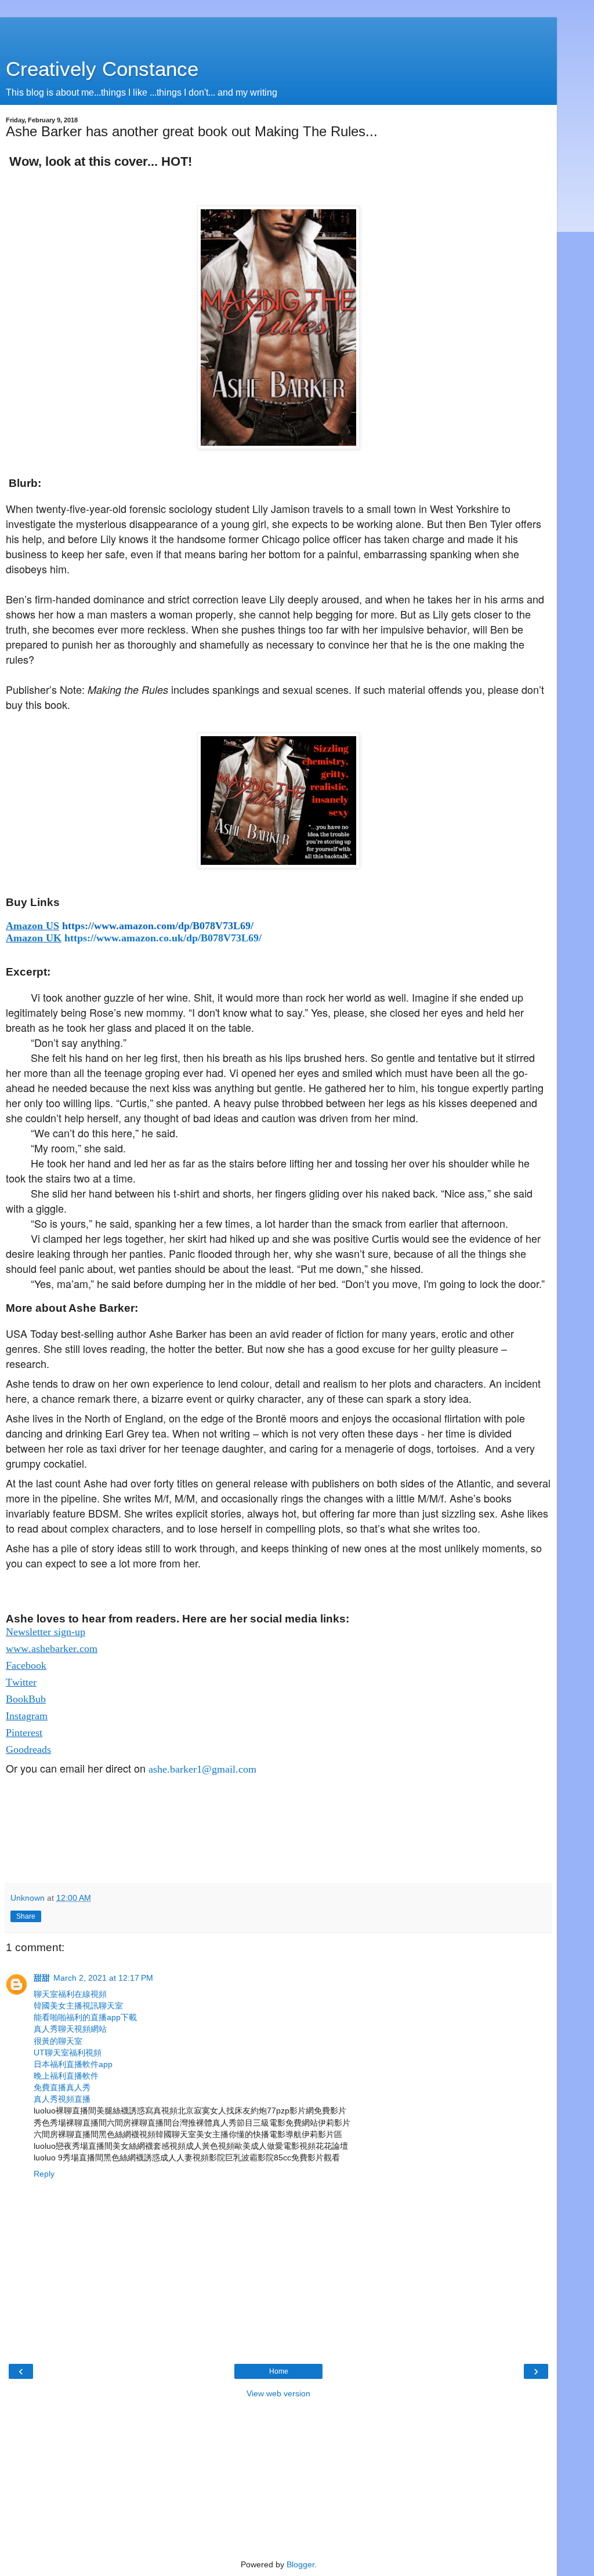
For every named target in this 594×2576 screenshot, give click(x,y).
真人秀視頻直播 (62, 2099)
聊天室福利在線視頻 (70, 1994)
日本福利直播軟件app (73, 2064)
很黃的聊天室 (58, 2041)
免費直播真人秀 (62, 2087)
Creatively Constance (102, 69)
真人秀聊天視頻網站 (70, 2029)
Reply (44, 2174)
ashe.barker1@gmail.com (202, 1769)
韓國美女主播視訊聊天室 (78, 2006)
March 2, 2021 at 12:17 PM (103, 1978)
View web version (278, 2393)
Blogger (300, 2564)
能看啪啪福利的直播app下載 (85, 2017)
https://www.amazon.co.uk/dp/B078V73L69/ (163, 938)
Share (26, 1916)
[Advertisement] (278, 32)
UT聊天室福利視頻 (68, 2053)
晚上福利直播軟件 (66, 2076)
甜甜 (42, 1978)
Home (279, 2371)
